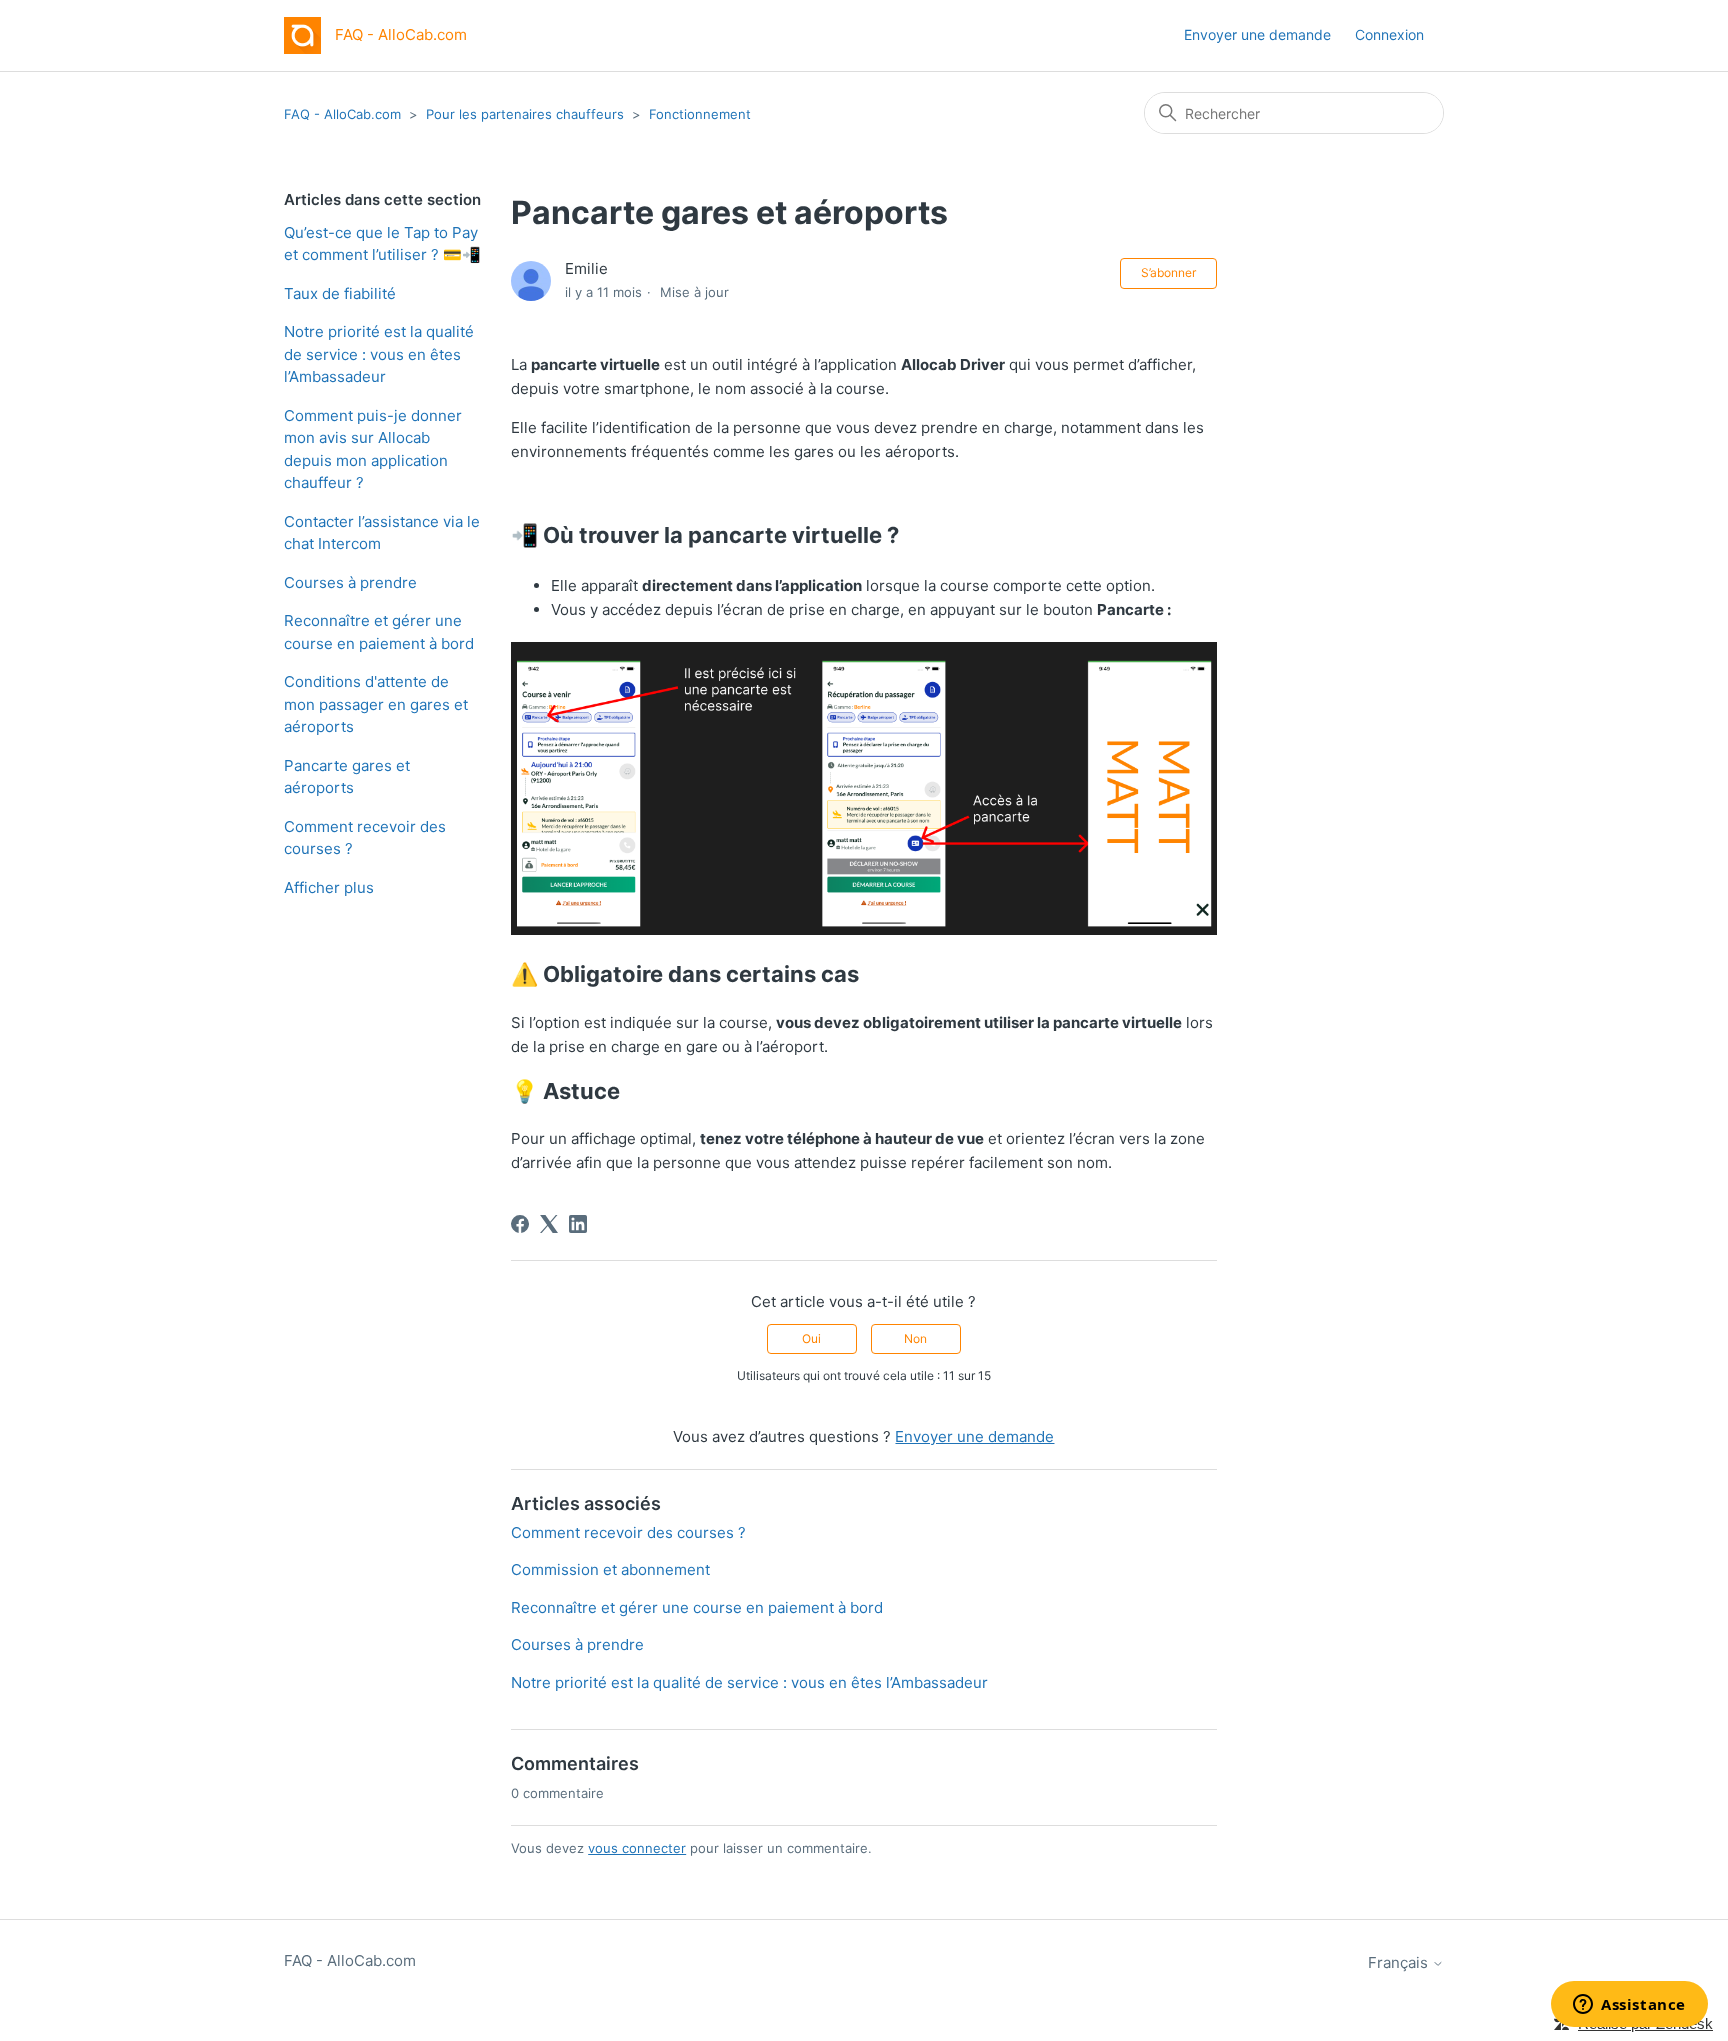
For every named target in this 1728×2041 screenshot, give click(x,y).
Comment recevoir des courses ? (365, 838)
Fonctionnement (700, 114)
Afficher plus (329, 887)
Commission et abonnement (610, 1569)
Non (915, 1338)
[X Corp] (549, 1224)
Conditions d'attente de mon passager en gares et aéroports (376, 704)
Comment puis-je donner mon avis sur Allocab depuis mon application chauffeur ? (373, 449)
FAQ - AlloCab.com (342, 114)
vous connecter (637, 1848)
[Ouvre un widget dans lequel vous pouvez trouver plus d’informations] (1629, 2006)
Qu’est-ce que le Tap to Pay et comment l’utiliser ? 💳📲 (382, 244)
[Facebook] (520, 1224)
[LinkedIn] (578, 1224)
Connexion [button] (1389, 34)
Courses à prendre (350, 582)
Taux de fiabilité (340, 293)
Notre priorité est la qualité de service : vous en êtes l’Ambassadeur (379, 354)
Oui (811, 1338)
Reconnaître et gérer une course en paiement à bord (379, 632)
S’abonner (1168, 272)
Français (1400, 1962)
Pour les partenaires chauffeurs (525, 114)
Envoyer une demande (1257, 34)
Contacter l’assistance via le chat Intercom (382, 533)
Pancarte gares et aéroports (347, 777)
